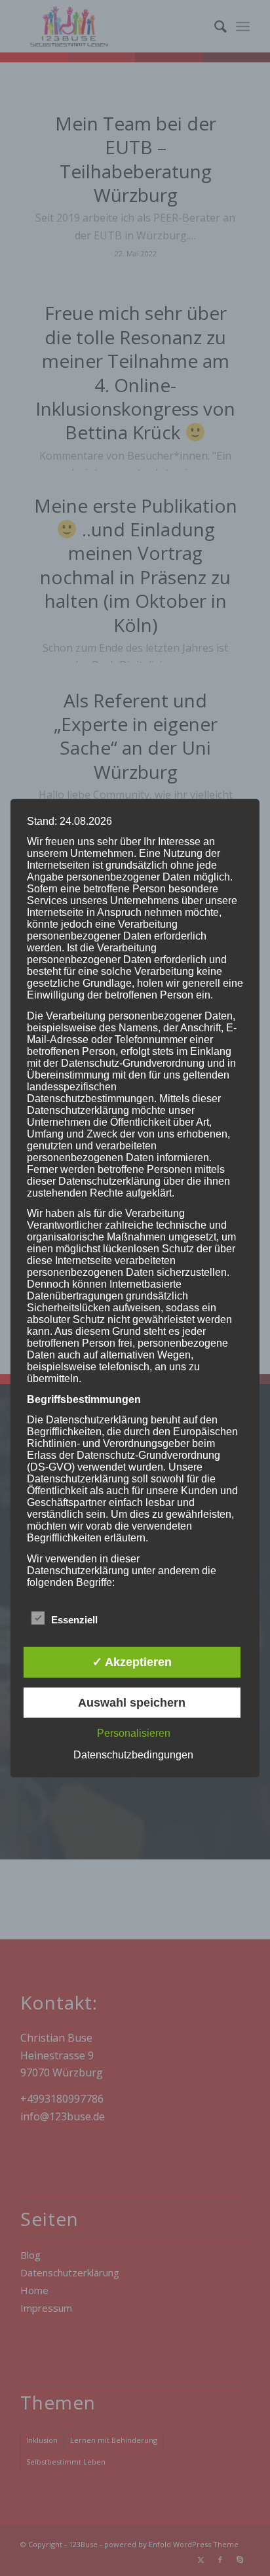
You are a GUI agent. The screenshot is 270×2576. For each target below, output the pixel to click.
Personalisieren (134, 1733)
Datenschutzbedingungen (133, 1755)
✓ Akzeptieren (132, 1662)
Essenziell (74, 1620)
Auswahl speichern (132, 1703)
